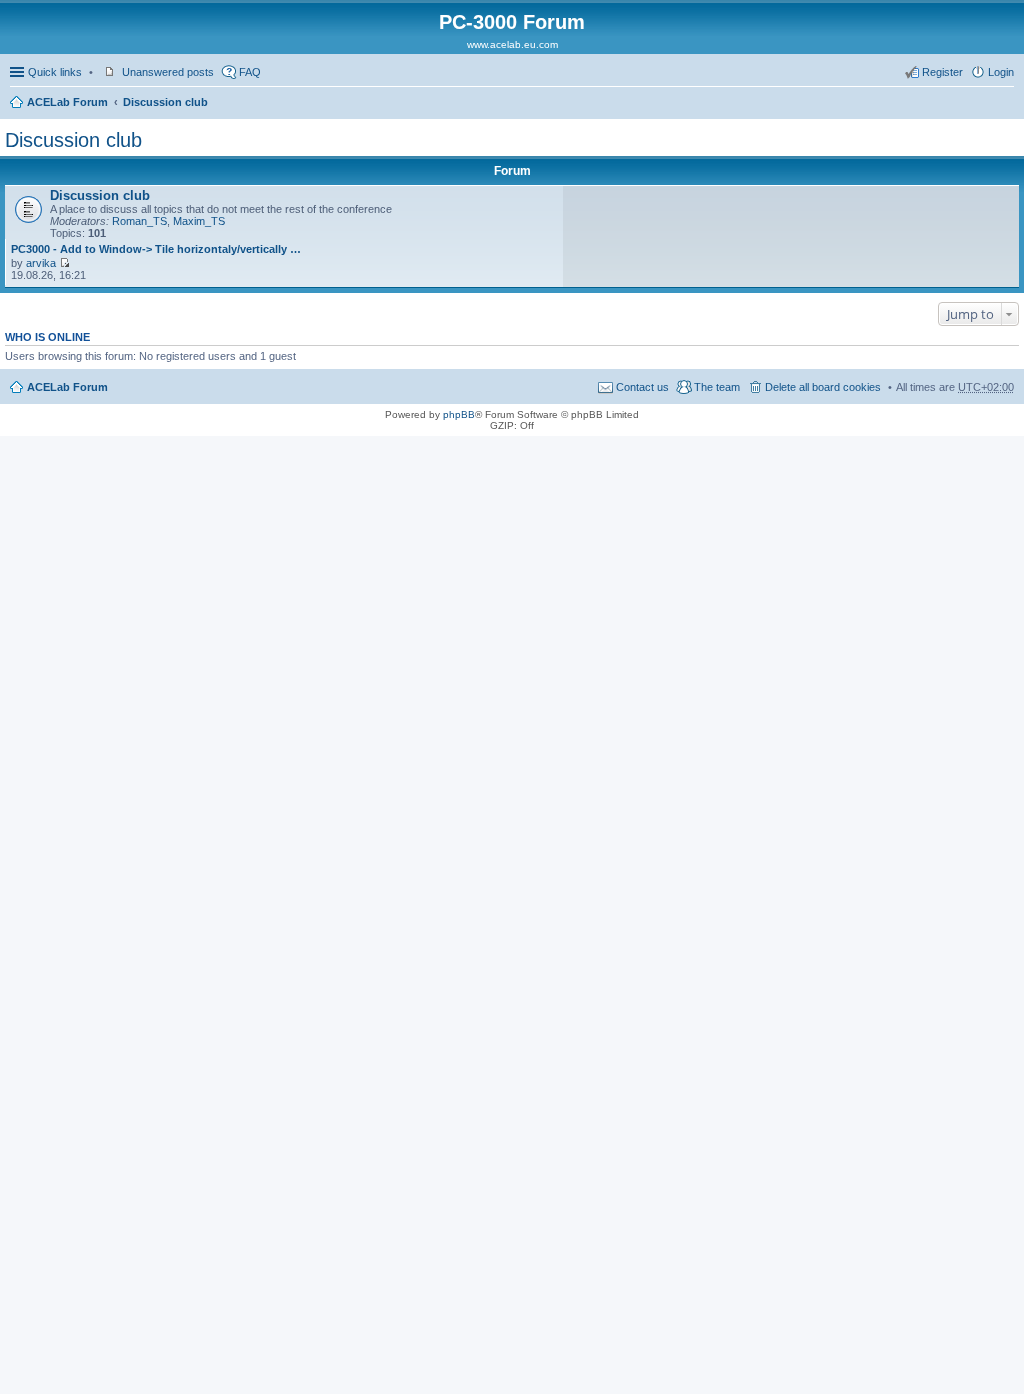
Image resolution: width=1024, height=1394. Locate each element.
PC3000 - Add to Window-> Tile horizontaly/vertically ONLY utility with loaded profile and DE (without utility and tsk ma (156, 249)
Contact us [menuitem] (642, 387)
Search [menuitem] (1006, 104)
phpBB (459, 414)
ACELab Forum (67, 102)
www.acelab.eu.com (512, 44)
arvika (41, 263)
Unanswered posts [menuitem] (168, 72)
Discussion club (165, 102)
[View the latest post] (64, 263)
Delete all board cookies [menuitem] (823, 387)
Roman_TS (139, 221)
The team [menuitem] (717, 387)
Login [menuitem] (1001, 72)
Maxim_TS (199, 221)
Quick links (55, 72)
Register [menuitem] (942, 72)
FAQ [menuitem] (250, 72)
